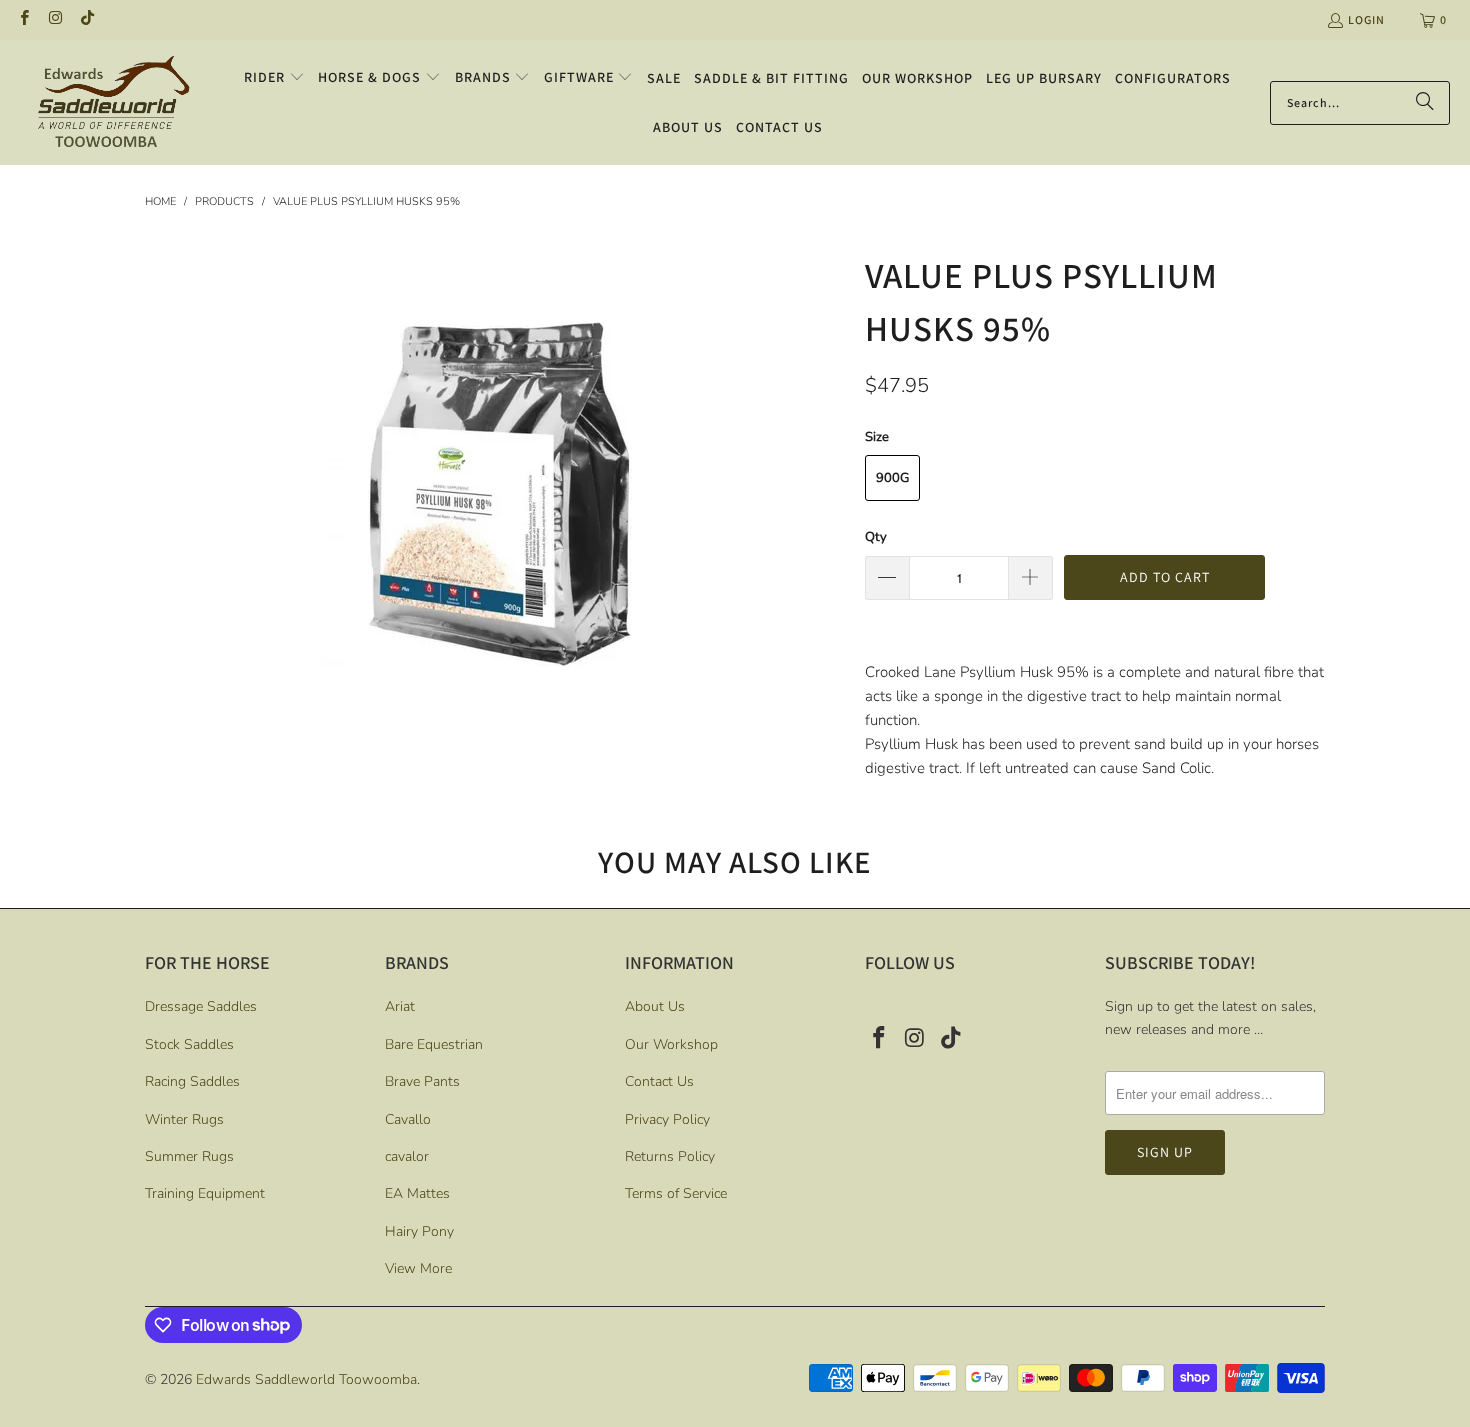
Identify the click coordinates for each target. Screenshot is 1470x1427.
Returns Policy (670, 1156)
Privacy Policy (667, 1119)
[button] (274, 78)
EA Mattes (417, 1193)
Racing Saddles (192, 1081)
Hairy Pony (419, 1231)
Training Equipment (205, 1193)
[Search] (1425, 103)
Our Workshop (671, 1044)
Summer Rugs (189, 1156)
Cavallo (408, 1119)
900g (892, 478)
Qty (876, 537)
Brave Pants (422, 1081)
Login (1366, 19)
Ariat (400, 1006)
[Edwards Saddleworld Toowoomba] (112, 102)
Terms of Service (676, 1193)
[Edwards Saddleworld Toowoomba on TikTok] (86, 19)
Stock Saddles (189, 1044)
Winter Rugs (184, 1119)
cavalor (407, 1156)
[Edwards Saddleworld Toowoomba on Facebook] (23, 19)
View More (418, 1268)
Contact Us (659, 1081)
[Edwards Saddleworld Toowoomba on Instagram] (54, 19)
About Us (655, 1006)
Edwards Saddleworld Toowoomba (306, 1379)
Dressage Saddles (201, 1006)
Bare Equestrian (434, 1044)
